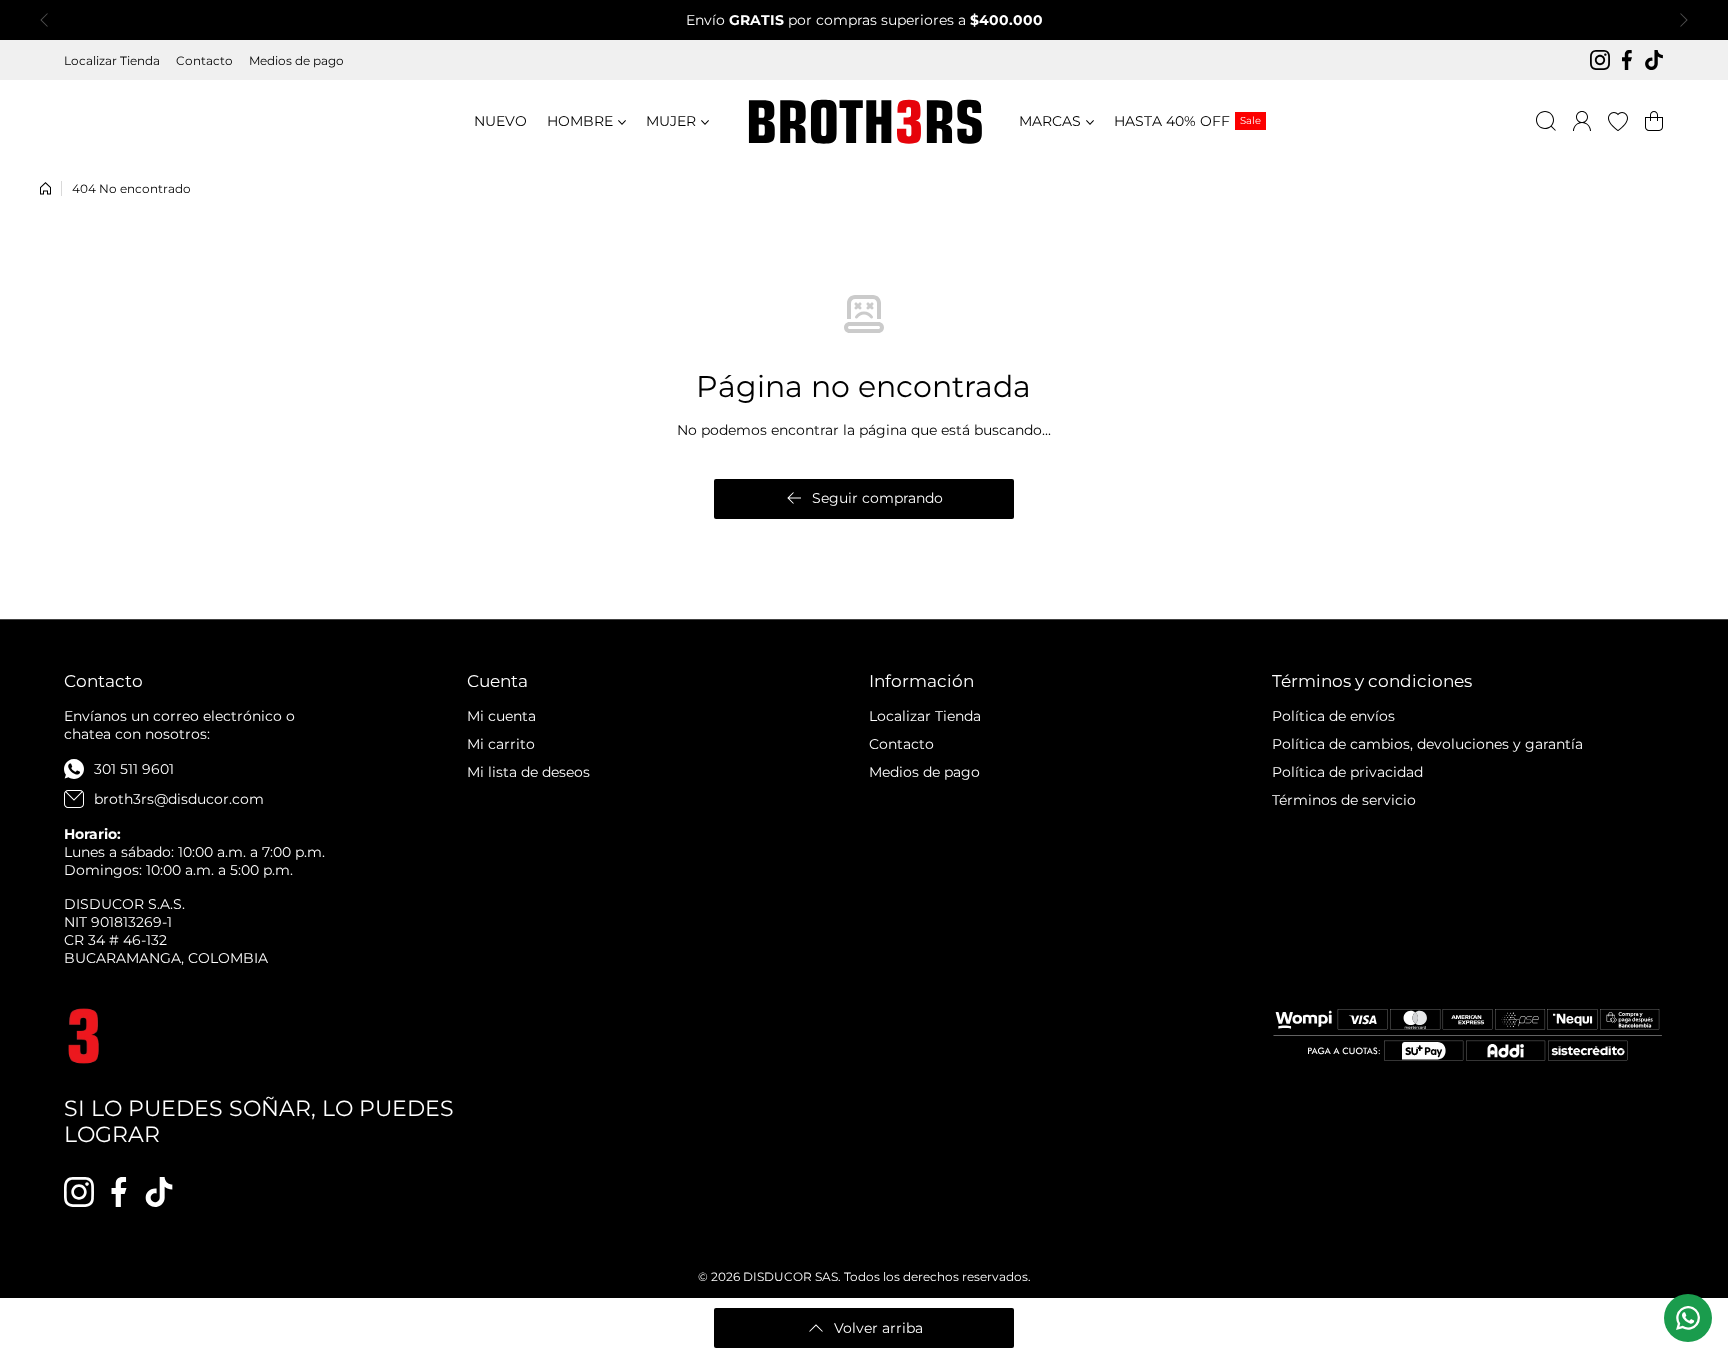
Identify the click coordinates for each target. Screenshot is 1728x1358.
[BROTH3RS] (864, 121)
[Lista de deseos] (1618, 121)
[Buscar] (1546, 121)
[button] (50, 20)
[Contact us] (1688, 1318)
